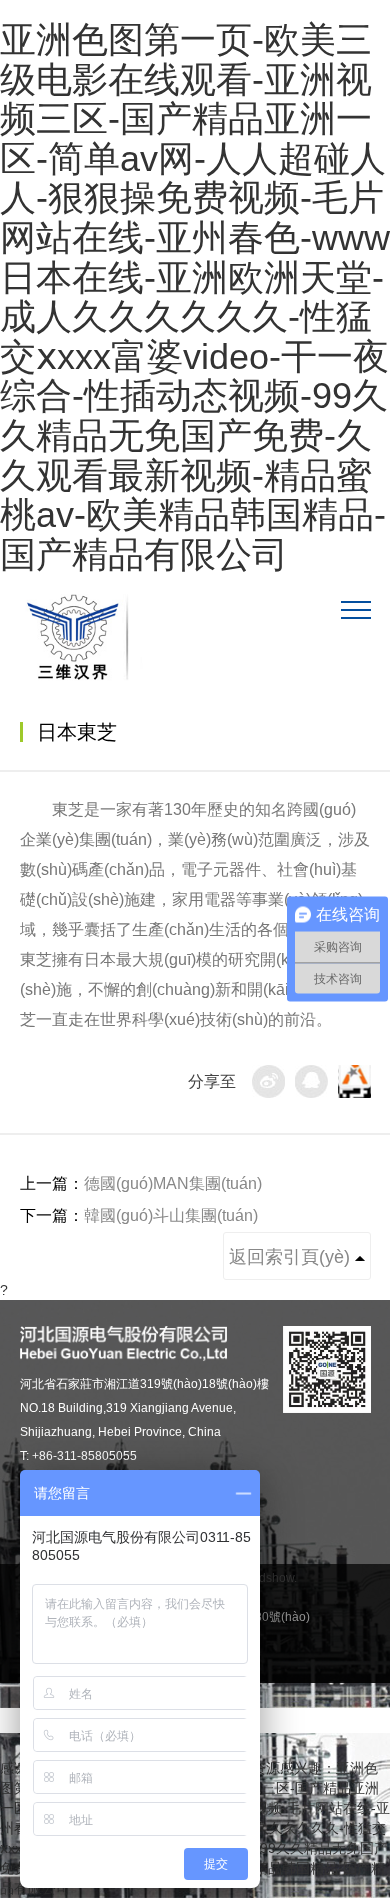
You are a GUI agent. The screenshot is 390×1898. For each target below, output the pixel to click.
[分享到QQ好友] (311, 1081)
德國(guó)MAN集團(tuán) (173, 1183)
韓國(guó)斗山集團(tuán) (171, 1215)
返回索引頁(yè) (292, 1257)
